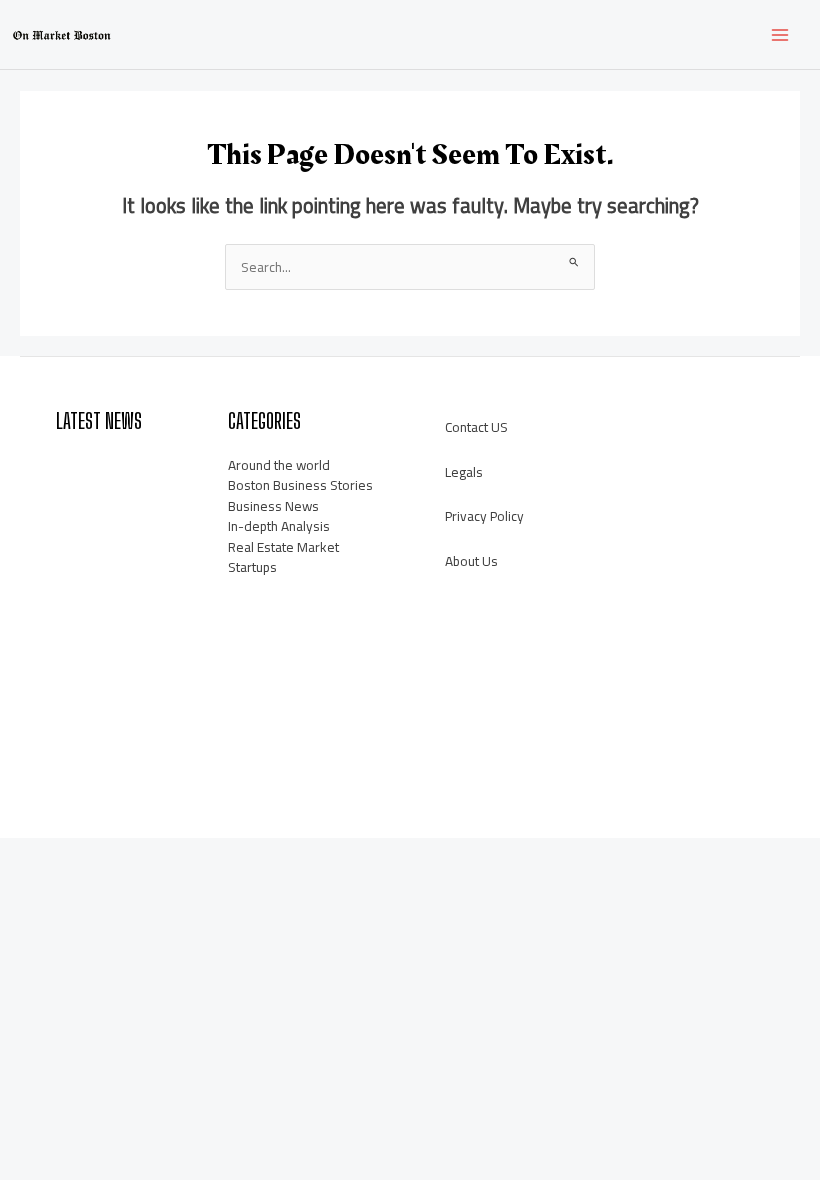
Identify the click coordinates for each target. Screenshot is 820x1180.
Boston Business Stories (300, 485)
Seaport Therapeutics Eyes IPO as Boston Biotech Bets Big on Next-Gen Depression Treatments (98, 714)
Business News (273, 506)
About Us (471, 561)
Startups (252, 567)
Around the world (279, 465)
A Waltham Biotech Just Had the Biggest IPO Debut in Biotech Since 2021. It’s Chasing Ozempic (98, 610)
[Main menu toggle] (780, 34)
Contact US (476, 427)
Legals (464, 472)
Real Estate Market (283, 547)
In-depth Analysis (279, 526)
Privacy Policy (484, 516)
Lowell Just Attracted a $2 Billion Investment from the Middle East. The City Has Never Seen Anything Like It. (98, 506)
